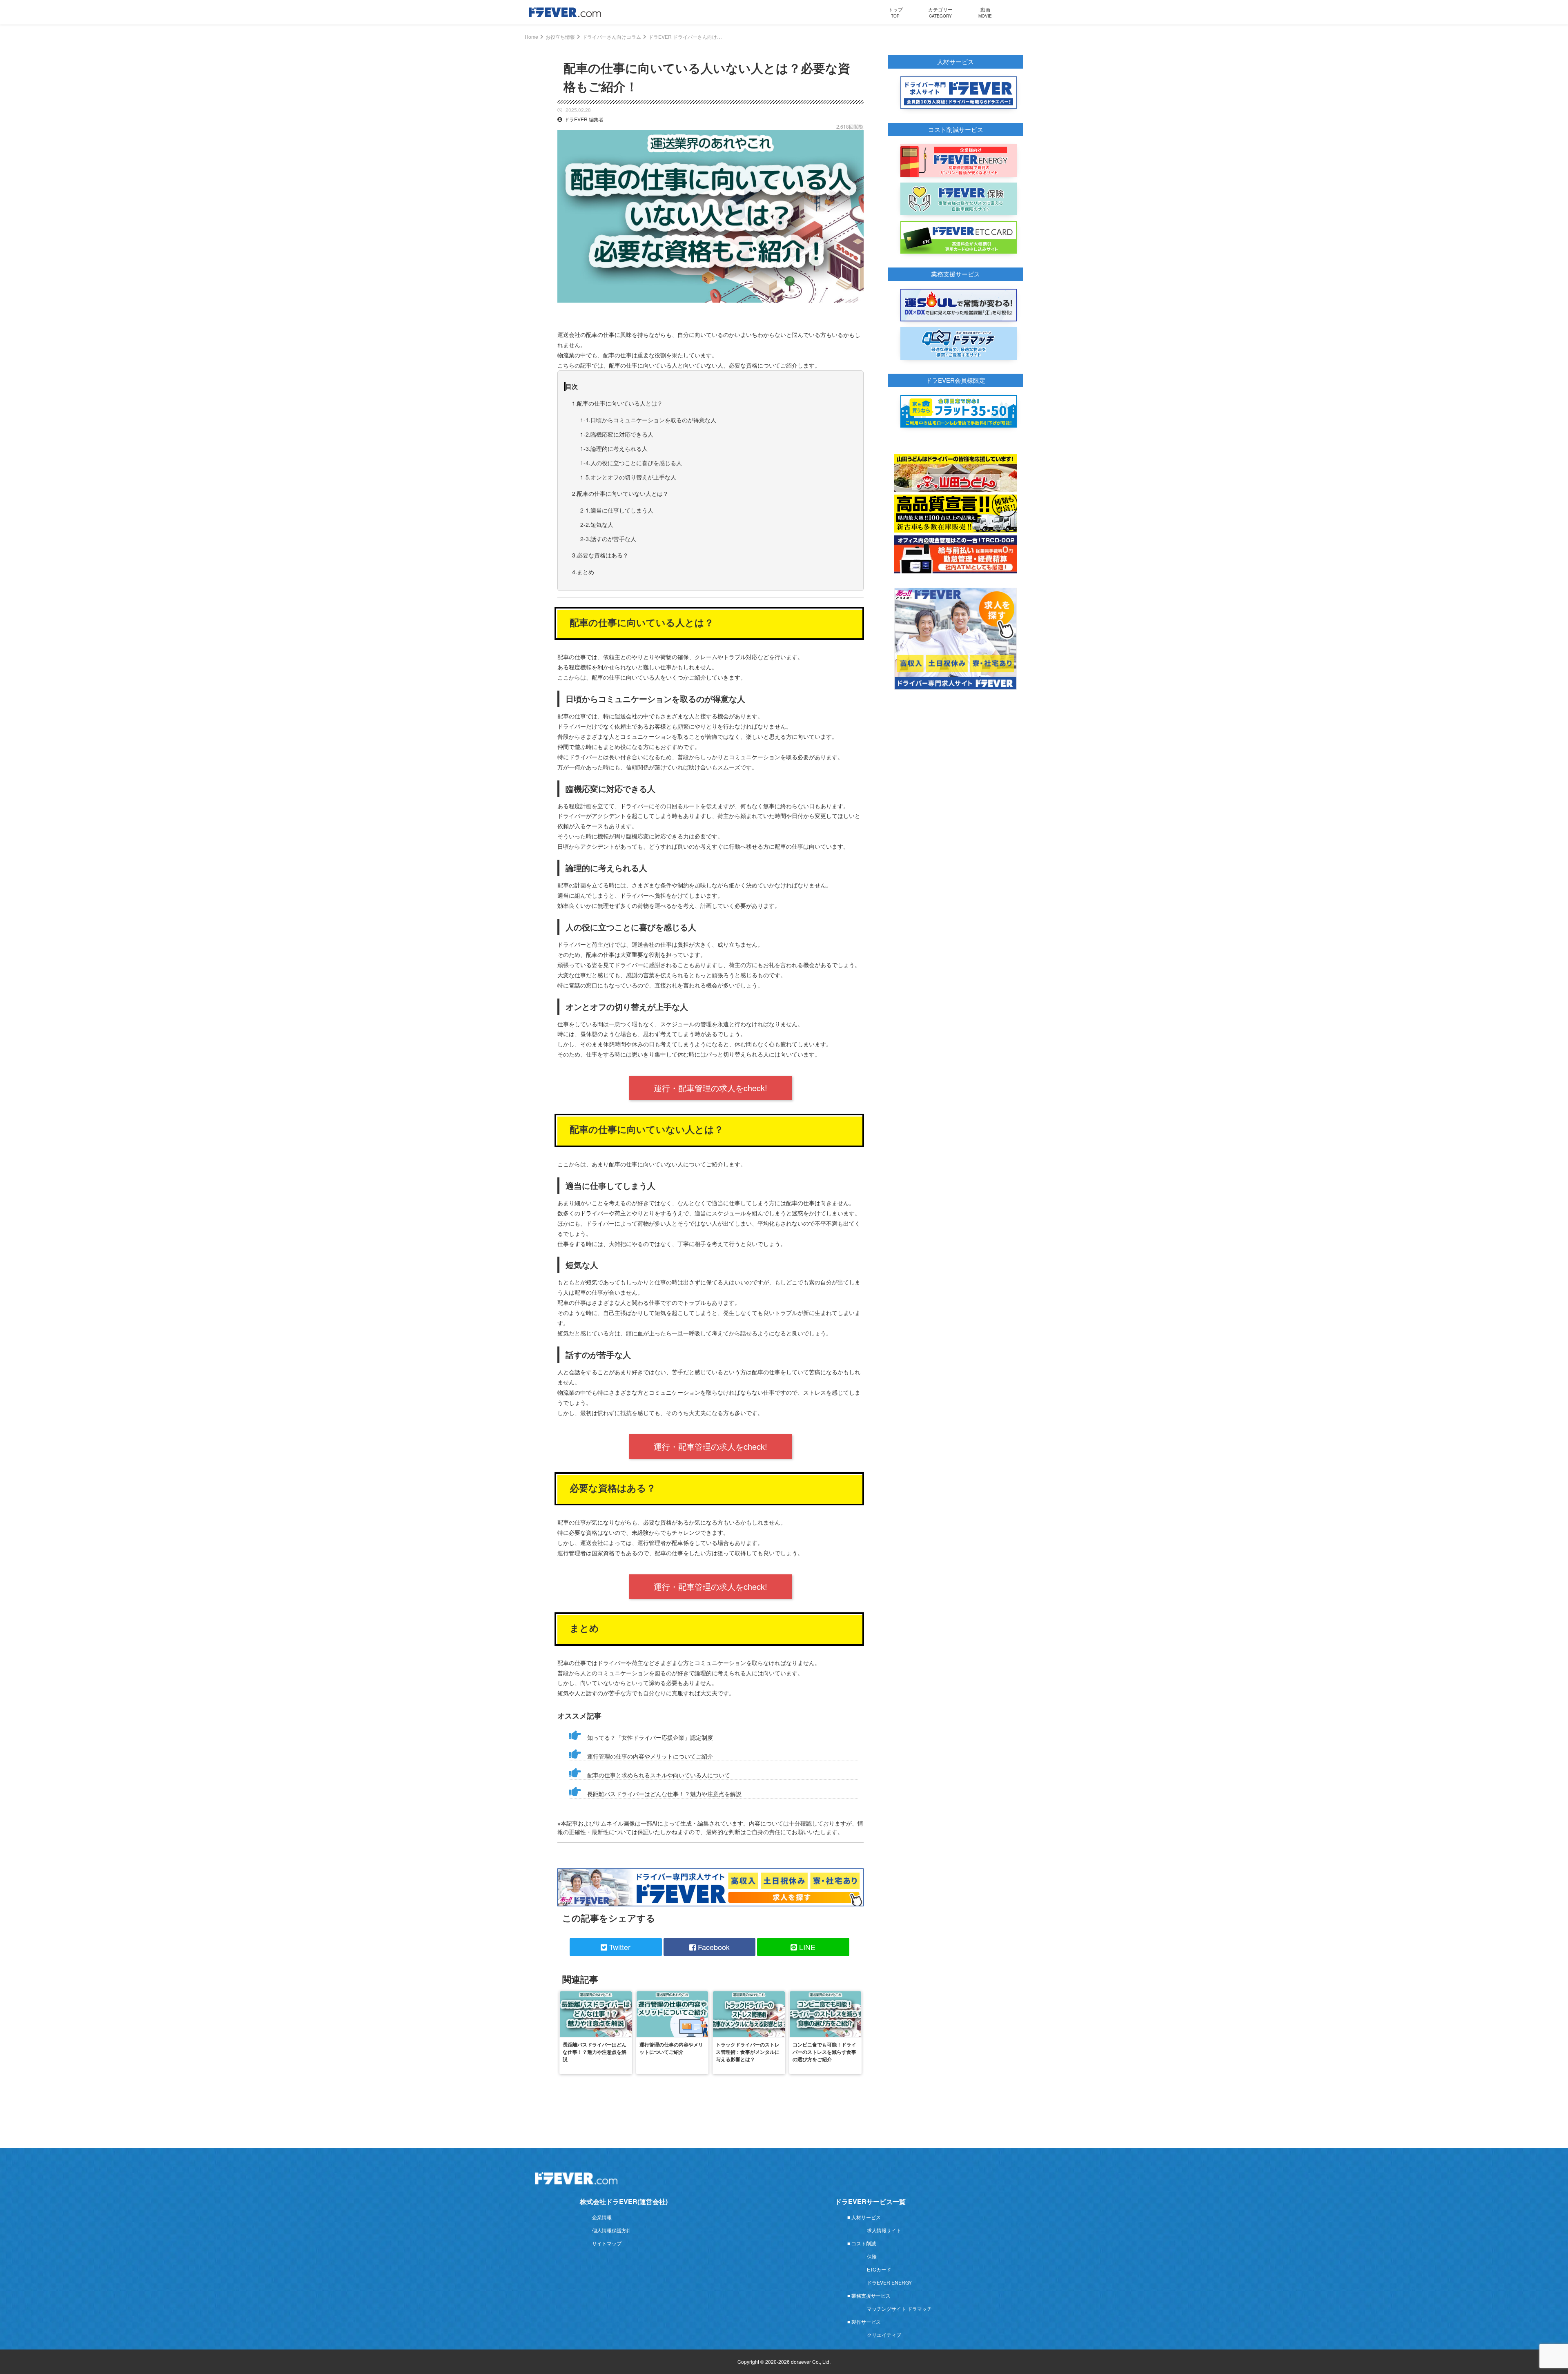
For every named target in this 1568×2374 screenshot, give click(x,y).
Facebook (713, 1947)
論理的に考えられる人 (619, 448)
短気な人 (602, 524)
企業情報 (602, 2217)
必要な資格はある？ (603, 555)
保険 (872, 2256)
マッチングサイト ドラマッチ (899, 2308)
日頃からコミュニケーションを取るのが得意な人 (653, 420)
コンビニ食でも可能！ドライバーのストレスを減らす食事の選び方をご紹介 (824, 2052)
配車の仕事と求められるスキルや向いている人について (659, 1775)
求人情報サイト (884, 2230)
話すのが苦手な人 (613, 539)
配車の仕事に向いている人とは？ (620, 403)
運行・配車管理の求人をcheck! (710, 1088)
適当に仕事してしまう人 (622, 510)
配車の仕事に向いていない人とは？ (623, 493)
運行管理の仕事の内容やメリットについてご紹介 (650, 1756)
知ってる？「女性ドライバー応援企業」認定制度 (650, 1737)
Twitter (619, 1947)
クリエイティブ (884, 2335)
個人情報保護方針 (612, 2230)
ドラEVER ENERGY (889, 2282)
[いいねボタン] (857, 309)
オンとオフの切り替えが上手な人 (633, 477)
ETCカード (879, 2269)
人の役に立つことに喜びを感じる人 (636, 463)
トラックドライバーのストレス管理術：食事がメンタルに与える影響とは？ (748, 2052)
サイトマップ (607, 2243)
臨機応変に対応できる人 (622, 434)
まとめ (586, 572)
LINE (806, 1947)
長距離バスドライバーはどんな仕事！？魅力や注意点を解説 (664, 1794)
